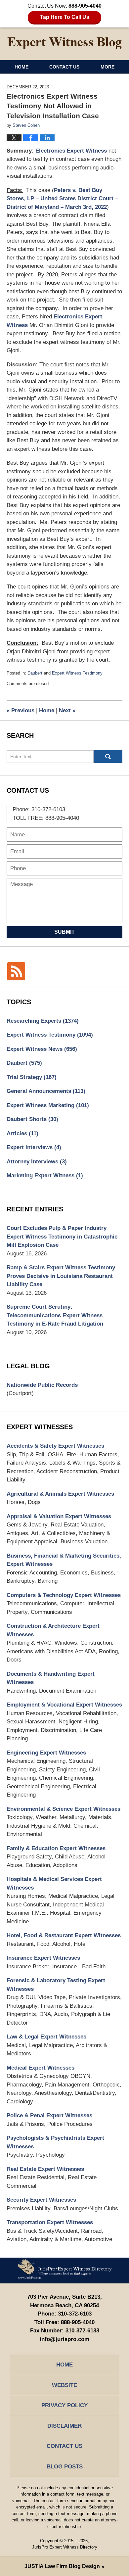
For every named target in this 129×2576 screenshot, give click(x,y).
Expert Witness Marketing (48, 1105)
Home (21, 67)
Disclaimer (64, 2426)
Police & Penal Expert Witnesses (49, 2115)
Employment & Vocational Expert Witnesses (64, 1705)
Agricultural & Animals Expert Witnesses (60, 1494)
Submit (64, 932)
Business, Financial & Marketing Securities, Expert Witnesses (64, 1560)
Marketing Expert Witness (45, 1175)
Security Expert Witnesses (41, 2200)
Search (108, 757)
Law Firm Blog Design (62, 2566)
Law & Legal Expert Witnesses (46, 2037)
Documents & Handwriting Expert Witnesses (51, 1678)
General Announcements (46, 1091)
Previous (21, 710)
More (107, 67)
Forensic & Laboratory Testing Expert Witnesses (56, 1985)
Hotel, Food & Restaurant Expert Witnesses (64, 1935)
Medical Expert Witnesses (41, 2068)
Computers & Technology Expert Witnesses (64, 1595)
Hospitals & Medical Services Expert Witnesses (54, 1883)
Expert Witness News (42, 1049)
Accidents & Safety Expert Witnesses (55, 1446)
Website (64, 2385)
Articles (22, 1133)
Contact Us (64, 67)
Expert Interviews (34, 1147)
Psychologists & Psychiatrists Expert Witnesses (55, 2142)
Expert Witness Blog (64, 43)
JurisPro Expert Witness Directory (65, 2547)
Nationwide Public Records (42, 1385)
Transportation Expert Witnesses (50, 2222)
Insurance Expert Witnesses (43, 1958)
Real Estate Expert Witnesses (45, 2169)
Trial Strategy (32, 1077)
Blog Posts (65, 2467)
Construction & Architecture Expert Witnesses (53, 1630)
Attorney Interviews (37, 1162)
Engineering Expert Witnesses (46, 1753)
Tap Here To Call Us (65, 17)
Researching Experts (43, 1021)
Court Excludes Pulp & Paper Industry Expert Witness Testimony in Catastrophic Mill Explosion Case (62, 1237)
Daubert (35, 673)
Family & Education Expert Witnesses (56, 1848)
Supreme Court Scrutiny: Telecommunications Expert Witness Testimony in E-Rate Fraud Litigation (55, 1315)
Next (67, 710)
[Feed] (16, 971)
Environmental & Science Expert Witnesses (64, 1809)
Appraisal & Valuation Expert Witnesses (59, 1516)
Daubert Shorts (32, 1119)
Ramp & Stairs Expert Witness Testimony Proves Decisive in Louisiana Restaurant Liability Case (61, 1276)
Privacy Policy (64, 2405)
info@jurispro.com (64, 2339)
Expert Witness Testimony (77, 673)
